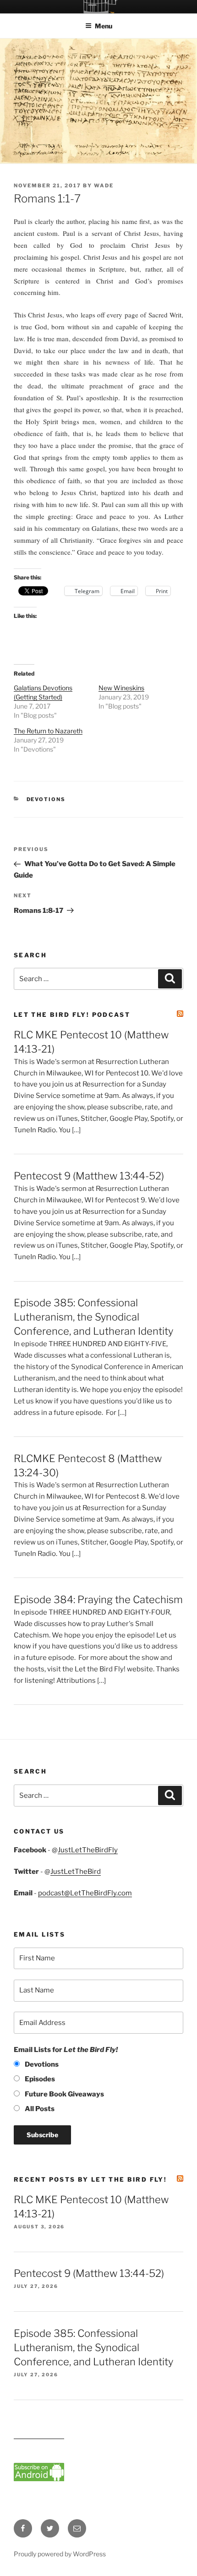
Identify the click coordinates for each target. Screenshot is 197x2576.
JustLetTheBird (76, 1872)
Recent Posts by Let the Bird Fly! (90, 2179)
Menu (104, 26)
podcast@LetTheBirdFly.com (85, 1893)
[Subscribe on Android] (39, 2479)
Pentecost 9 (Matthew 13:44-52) (89, 1176)
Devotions (46, 799)
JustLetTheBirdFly (88, 1850)
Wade (104, 186)
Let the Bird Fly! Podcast (72, 1015)
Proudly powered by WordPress (60, 2554)
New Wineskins (121, 688)
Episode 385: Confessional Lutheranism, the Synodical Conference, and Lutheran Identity (93, 1317)
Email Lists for (66, 2050)
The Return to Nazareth (48, 731)
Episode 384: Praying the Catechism (98, 1599)
